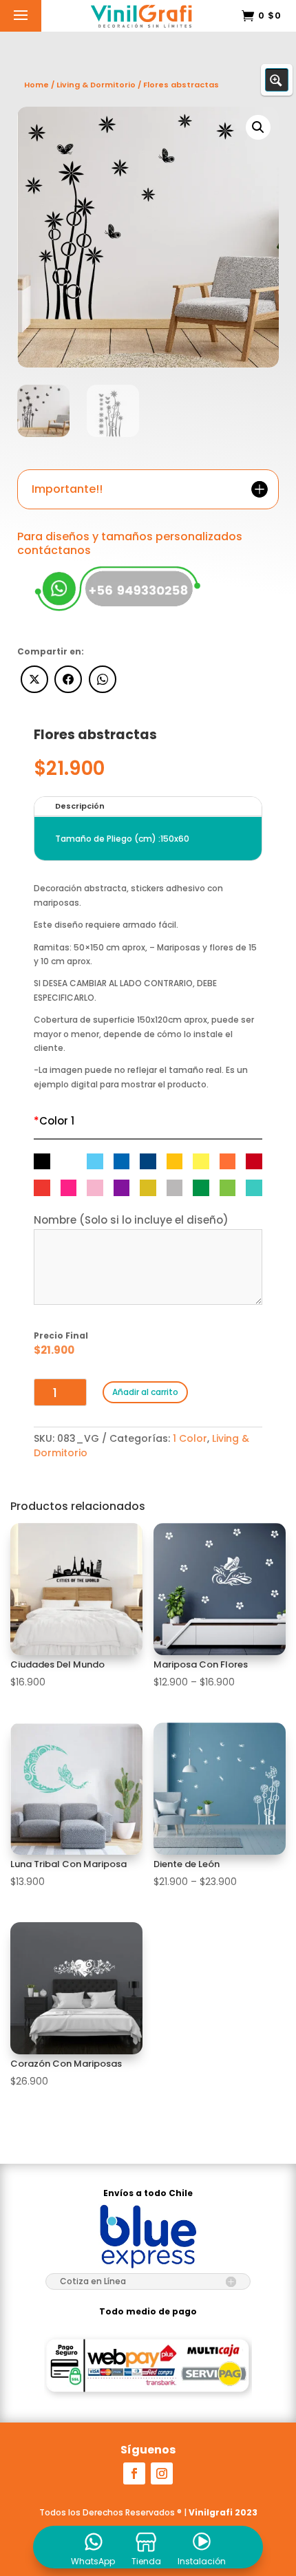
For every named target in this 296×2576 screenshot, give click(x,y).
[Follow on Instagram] (162, 2473)
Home (36, 85)
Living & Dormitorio (96, 85)
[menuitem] (93, 2547)
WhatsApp (93, 2562)
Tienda (146, 2562)
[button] (258, 127)
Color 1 (54, 1121)
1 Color (190, 1438)
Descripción (80, 806)
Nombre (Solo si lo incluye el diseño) (131, 1220)
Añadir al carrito (145, 1392)
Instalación (202, 2562)
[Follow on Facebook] (134, 2473)
